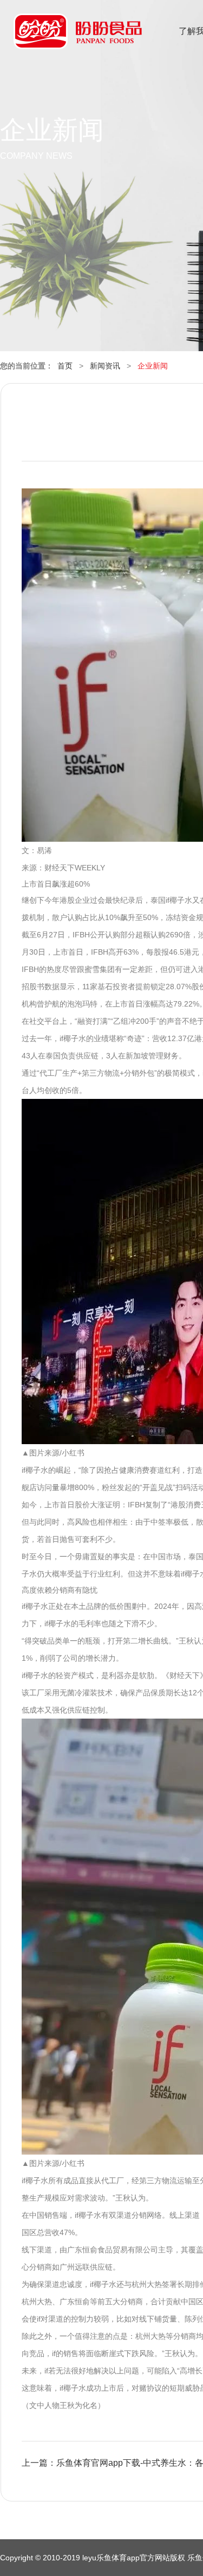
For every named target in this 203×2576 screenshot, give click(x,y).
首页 (65, 366)
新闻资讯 (105, 366)
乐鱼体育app (78, 38)
